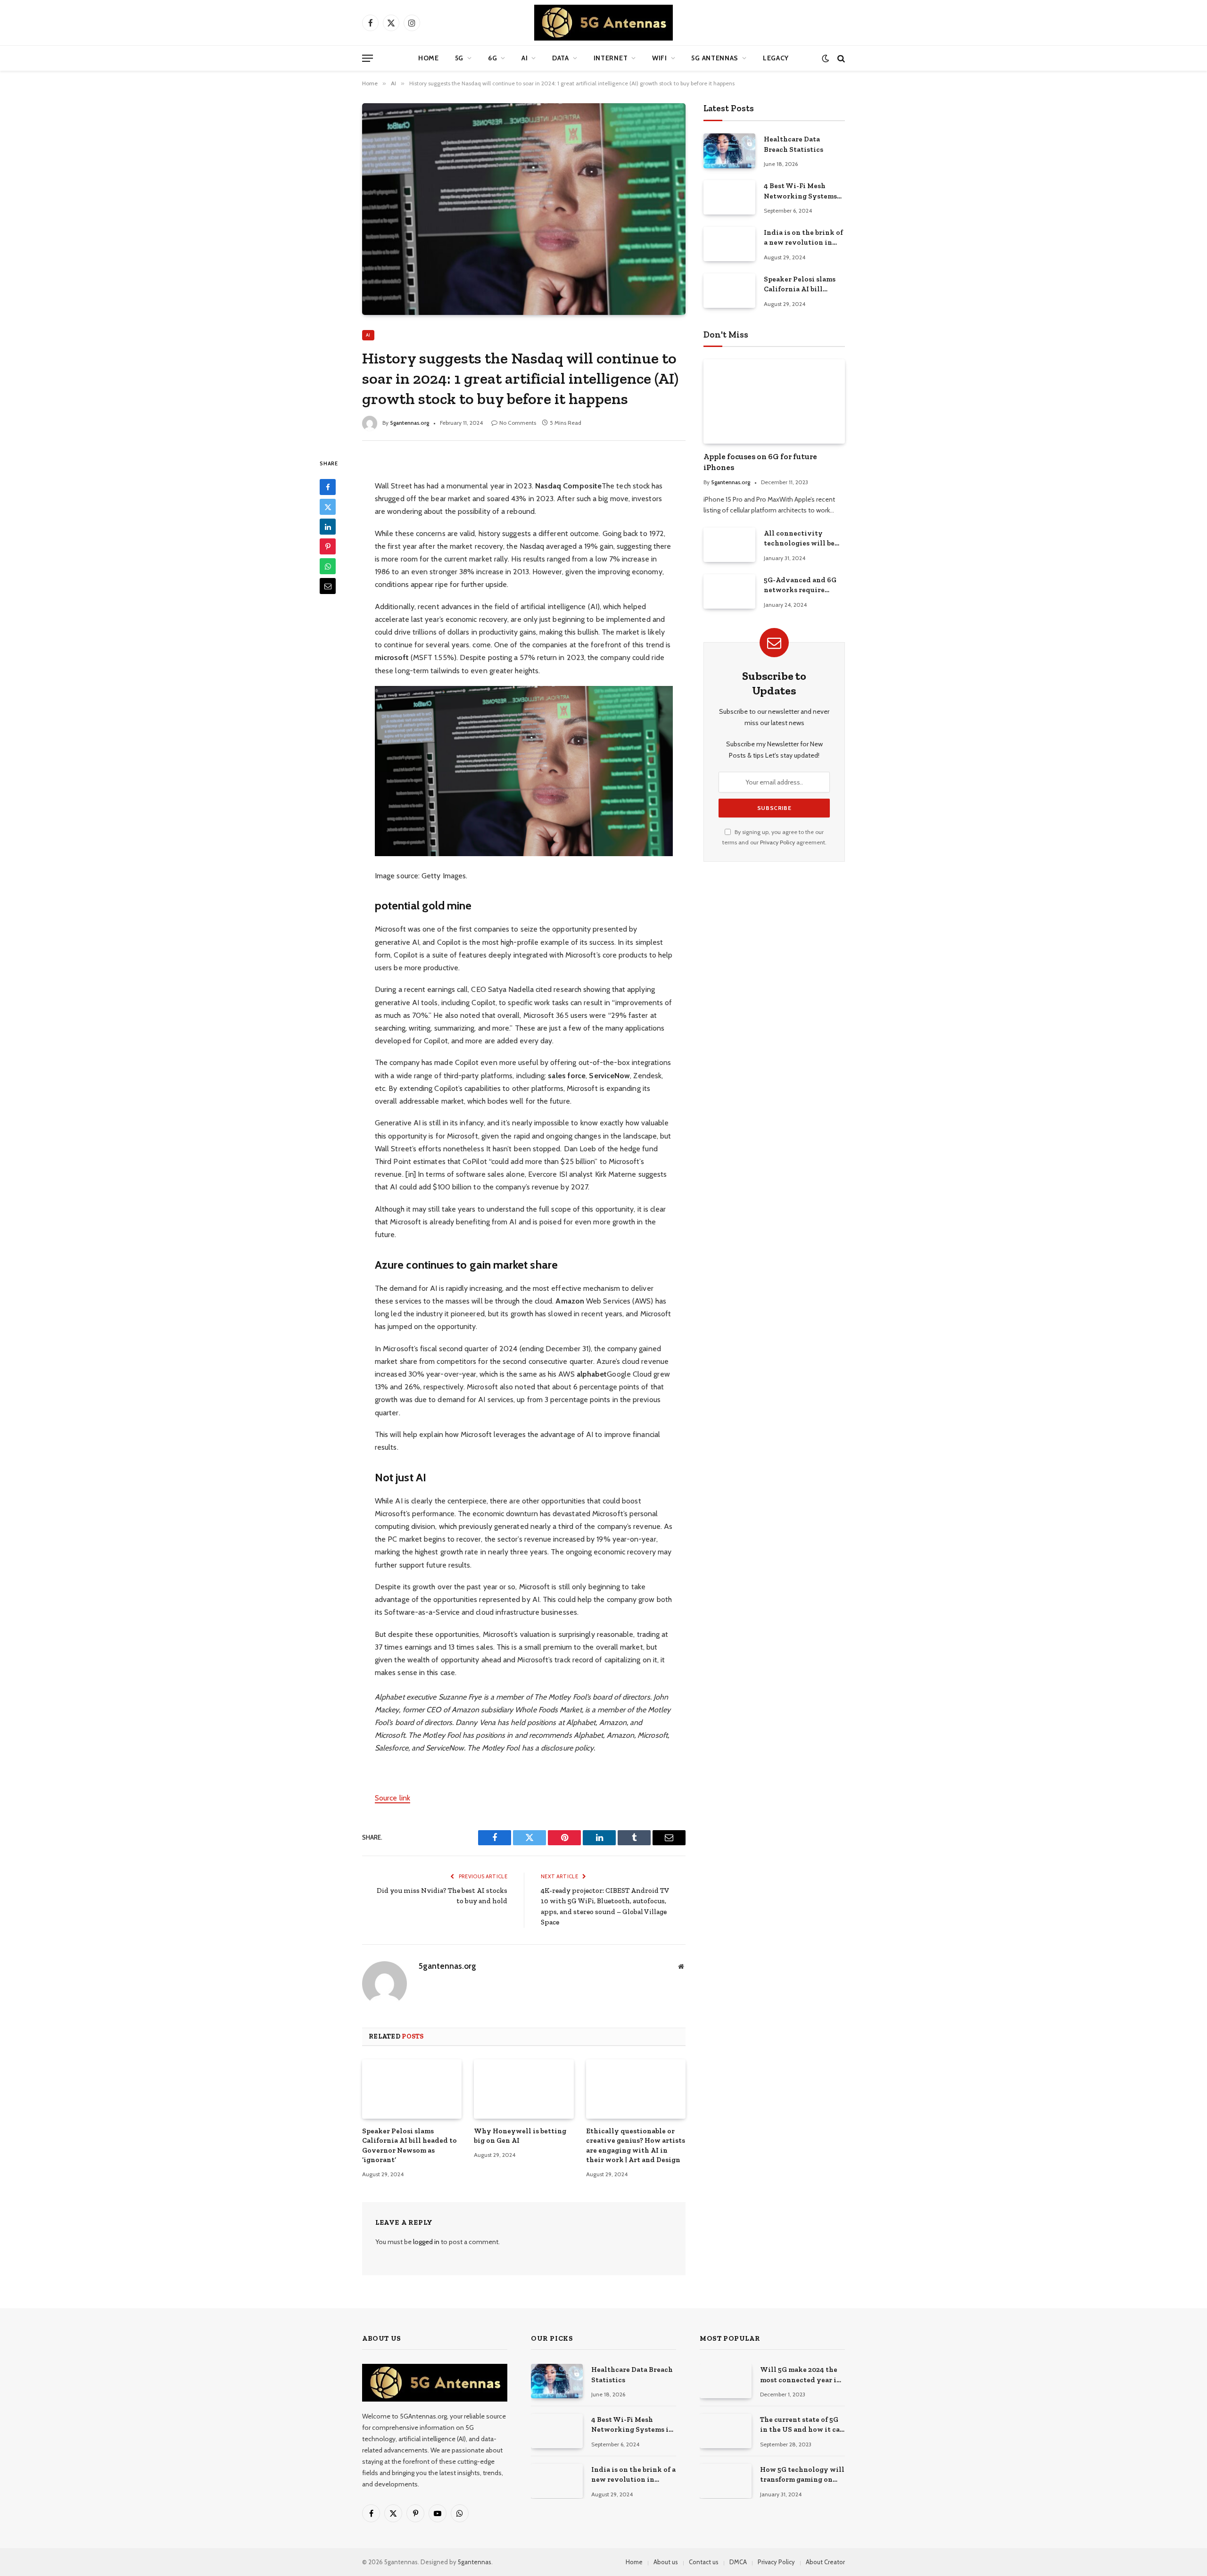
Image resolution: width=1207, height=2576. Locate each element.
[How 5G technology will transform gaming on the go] (726, 2481)
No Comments (518, 423)
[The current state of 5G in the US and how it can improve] (726, 2431)
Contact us (704, 2562)
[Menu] (368, 58)
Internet (611, 58)
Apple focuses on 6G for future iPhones (760, 462)
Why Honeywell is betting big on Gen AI (520, 2136)
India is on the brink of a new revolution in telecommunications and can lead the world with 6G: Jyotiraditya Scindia (803, 238)
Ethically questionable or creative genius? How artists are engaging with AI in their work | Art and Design (636, 2145)
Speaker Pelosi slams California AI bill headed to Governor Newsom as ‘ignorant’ (409, 2145)
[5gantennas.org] (603, 23)
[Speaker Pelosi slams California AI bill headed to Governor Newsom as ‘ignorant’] (412, 2089)
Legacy (776, 58)
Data (561, 58)
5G (459, 58)
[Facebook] (328, 487)
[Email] (328, 586)
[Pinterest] (328, 547)
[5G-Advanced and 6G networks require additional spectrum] (729, 591)
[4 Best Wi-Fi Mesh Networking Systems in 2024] (729, 197)
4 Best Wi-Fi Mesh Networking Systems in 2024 (800, 191)
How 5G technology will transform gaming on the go (802, 2475)
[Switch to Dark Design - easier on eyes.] (825, 58)
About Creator (825, 2562)
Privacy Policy (777, 842)
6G (492, 58)
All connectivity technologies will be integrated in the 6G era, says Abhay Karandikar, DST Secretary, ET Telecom (801, 539)
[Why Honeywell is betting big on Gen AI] (524, 2089)
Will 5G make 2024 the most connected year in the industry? (801, 2375)
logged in (426, 2242)
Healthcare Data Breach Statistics (794, 144)
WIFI (660, 58)
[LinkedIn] (328, 527)
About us (666, 2562)
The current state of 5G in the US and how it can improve (802, 2425)
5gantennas (475, 2562)
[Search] (840, 58)
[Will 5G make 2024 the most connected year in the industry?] (726, 2381)
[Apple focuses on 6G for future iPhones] (774, 401)
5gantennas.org (409, 423)
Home (429, 58)
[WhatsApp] (328, 567)
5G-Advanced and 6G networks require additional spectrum (800, 586)
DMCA (738, 2562)
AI (525, 58)
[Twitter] (328, 507)
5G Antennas (715, 58)
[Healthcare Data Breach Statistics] (729, 151)
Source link (393, 1798)
